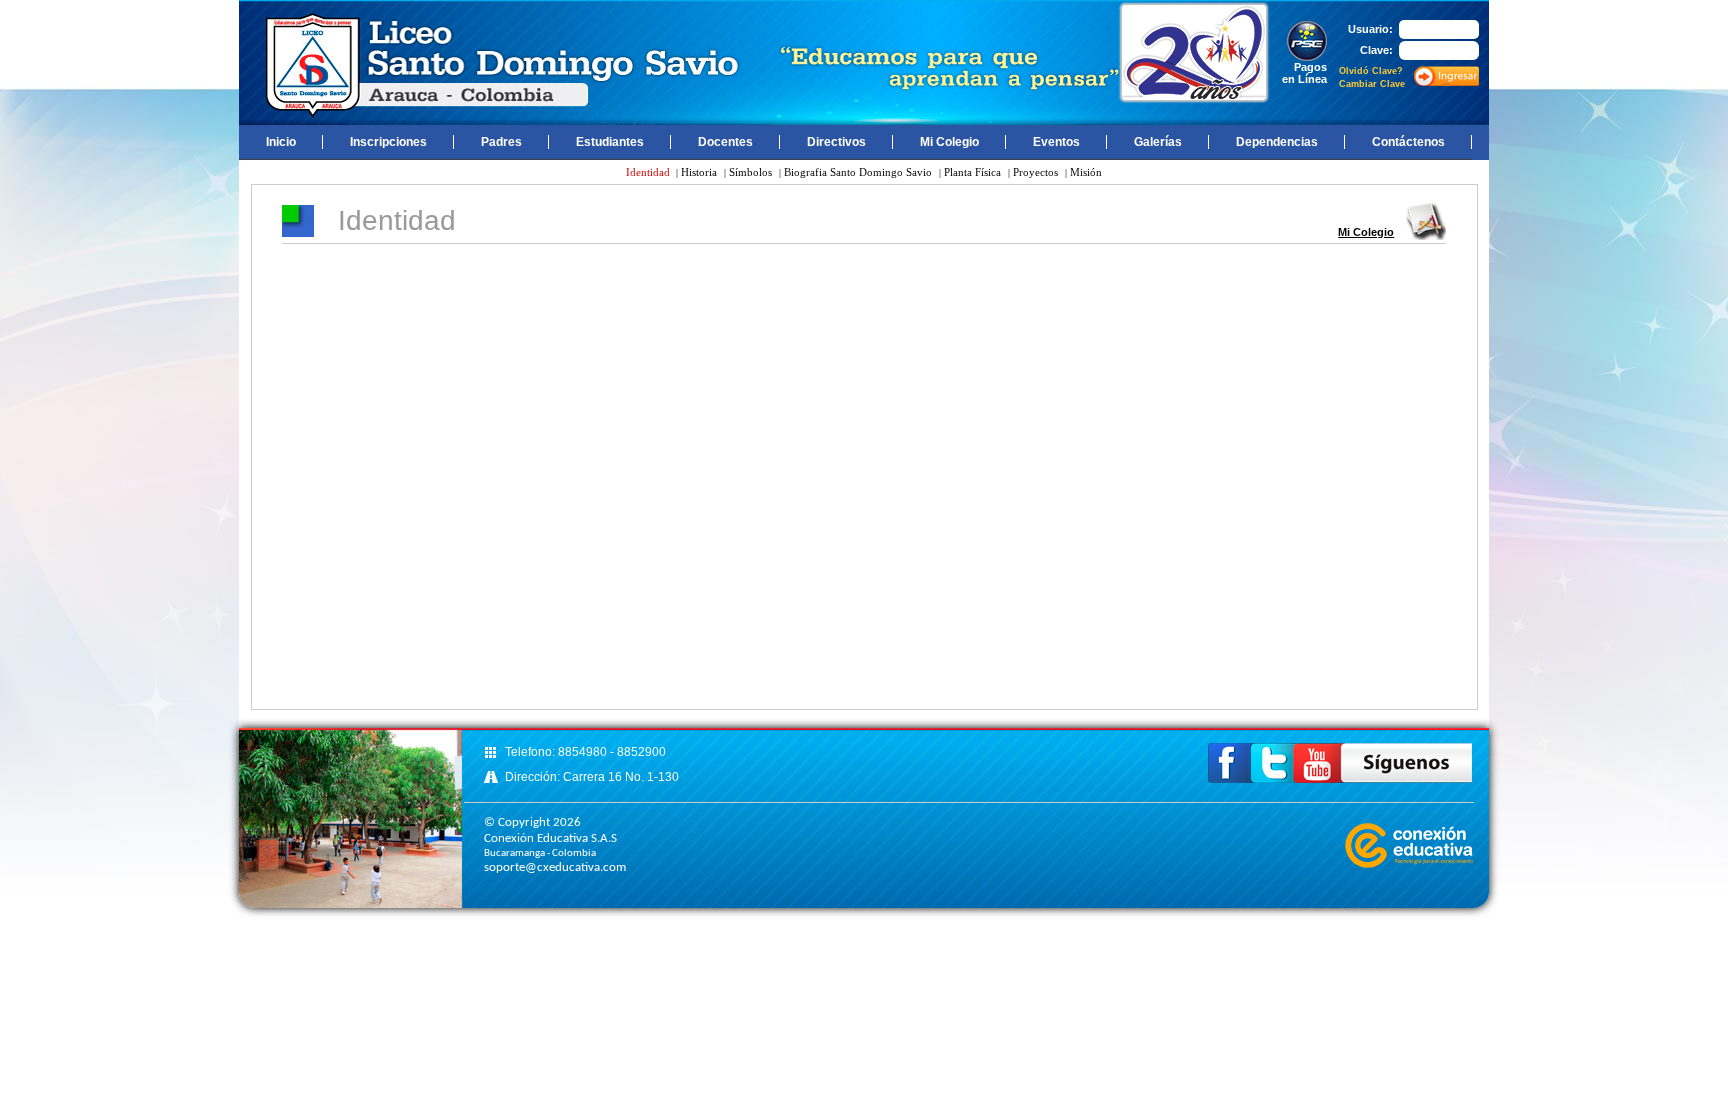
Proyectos (1035, 172)
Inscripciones (388, 142)
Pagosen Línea (1304, 73)
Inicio (281, 142)
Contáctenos (1408, 142)
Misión (1086, 172)
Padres (501, 142)
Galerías (1158, 142)
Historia (699, 172)
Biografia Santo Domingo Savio (858, 172)
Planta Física (972, 172)
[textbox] (1439, 50)
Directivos (836, 142)
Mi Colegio (949, 142)
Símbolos (750, 172)
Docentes (725, 142)
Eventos (1056, 142)
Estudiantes (610, 142)
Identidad (649, 172)
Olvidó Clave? (1371, 71)
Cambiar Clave (1372, 84)
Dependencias (1277, 142)
